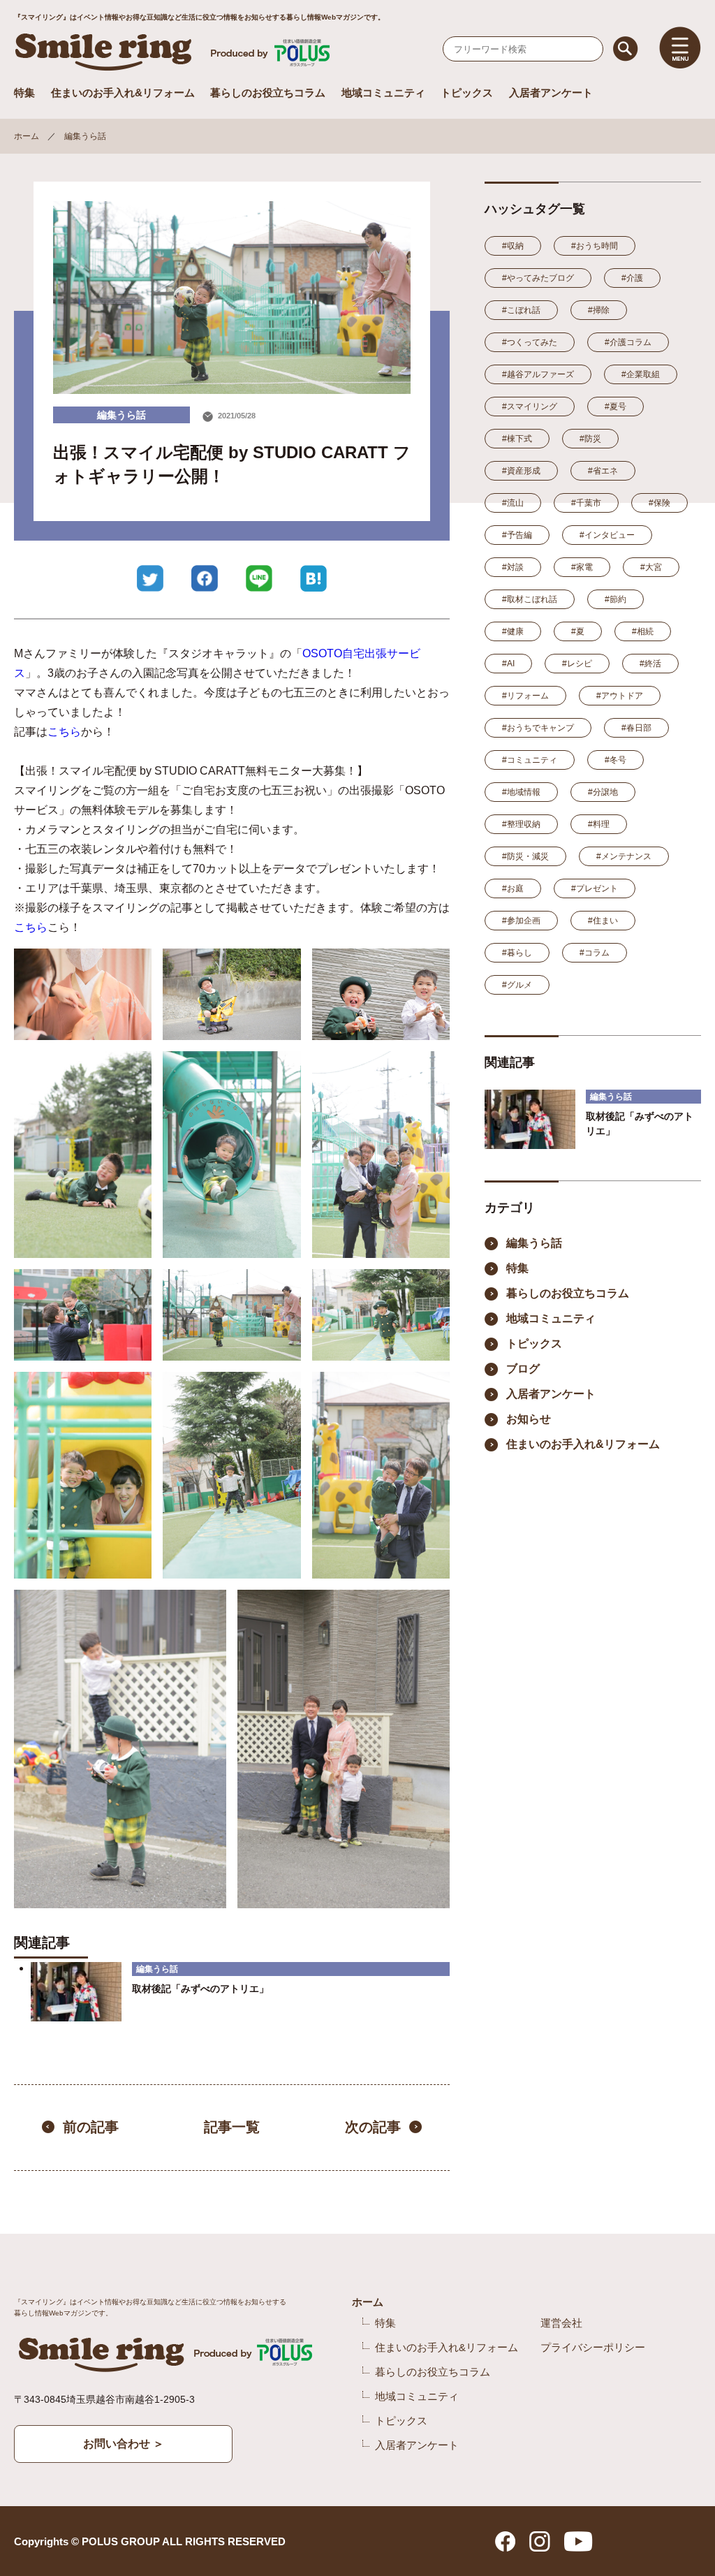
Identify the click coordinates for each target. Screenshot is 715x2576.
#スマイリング (530, 407)
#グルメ (517, 985)
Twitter (150, 578)
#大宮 (651, 567)
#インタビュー (607, 535)
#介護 (632, 278)
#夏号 (616, 407)
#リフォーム (525, 696)
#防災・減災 (525, 856)
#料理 (599, 824)
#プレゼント (595, 888)
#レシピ (577, 664)
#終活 (650, 664)
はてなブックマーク (314, 578)
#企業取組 (641, 374)
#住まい (603, 921)
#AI (508, 664)
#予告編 (517, 535)
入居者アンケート (551, 93)
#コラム (595, 953)
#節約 (616, 599)
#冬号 (616, 760)
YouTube (578, 2541)
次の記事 (373, 2127)
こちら (64, 732)
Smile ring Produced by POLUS (175, 52)
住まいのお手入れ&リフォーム (123, 93)
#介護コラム (628, 342)
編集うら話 (85, 136)
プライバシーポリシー (593, 2347)
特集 (24, 93)
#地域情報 (521, 792)
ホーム (27, 136)
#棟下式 (517, 439)
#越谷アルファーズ (538, 374)
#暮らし (517, 953)
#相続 (643, 631)
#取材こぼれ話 (530, 599)
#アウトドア (620, 696)
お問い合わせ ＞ (124, 2444)
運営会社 (561, 2323)
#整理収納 (521, 824)
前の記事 (91, 2127)
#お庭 (513, 888)
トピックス (467, 93)
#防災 (590, 439)
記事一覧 (232, 2127)
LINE (259, 578)
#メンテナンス (624, 856)
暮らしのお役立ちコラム (268, 93)
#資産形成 (521, 471)
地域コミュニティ (383, 93)
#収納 (513, 246)
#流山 (513, 503)
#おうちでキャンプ (538, 728)
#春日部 (636, 728)
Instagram (540, 2541)
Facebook (205, 578)
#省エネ (603, 471)
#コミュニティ (530, 760)
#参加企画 (521, 921)
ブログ (523, 1369)
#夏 (578, 631)
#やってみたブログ (538, 278)
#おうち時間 (595, 246)
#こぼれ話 (521, 310)
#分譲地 (603, 792)
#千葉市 (586, 503)
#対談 (513, 567)
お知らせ (529, 1419)
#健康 (513, 631)
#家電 (582, 567)
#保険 (659, 503)
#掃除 (599, 310)
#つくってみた (530, 342)
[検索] (626, 49)
